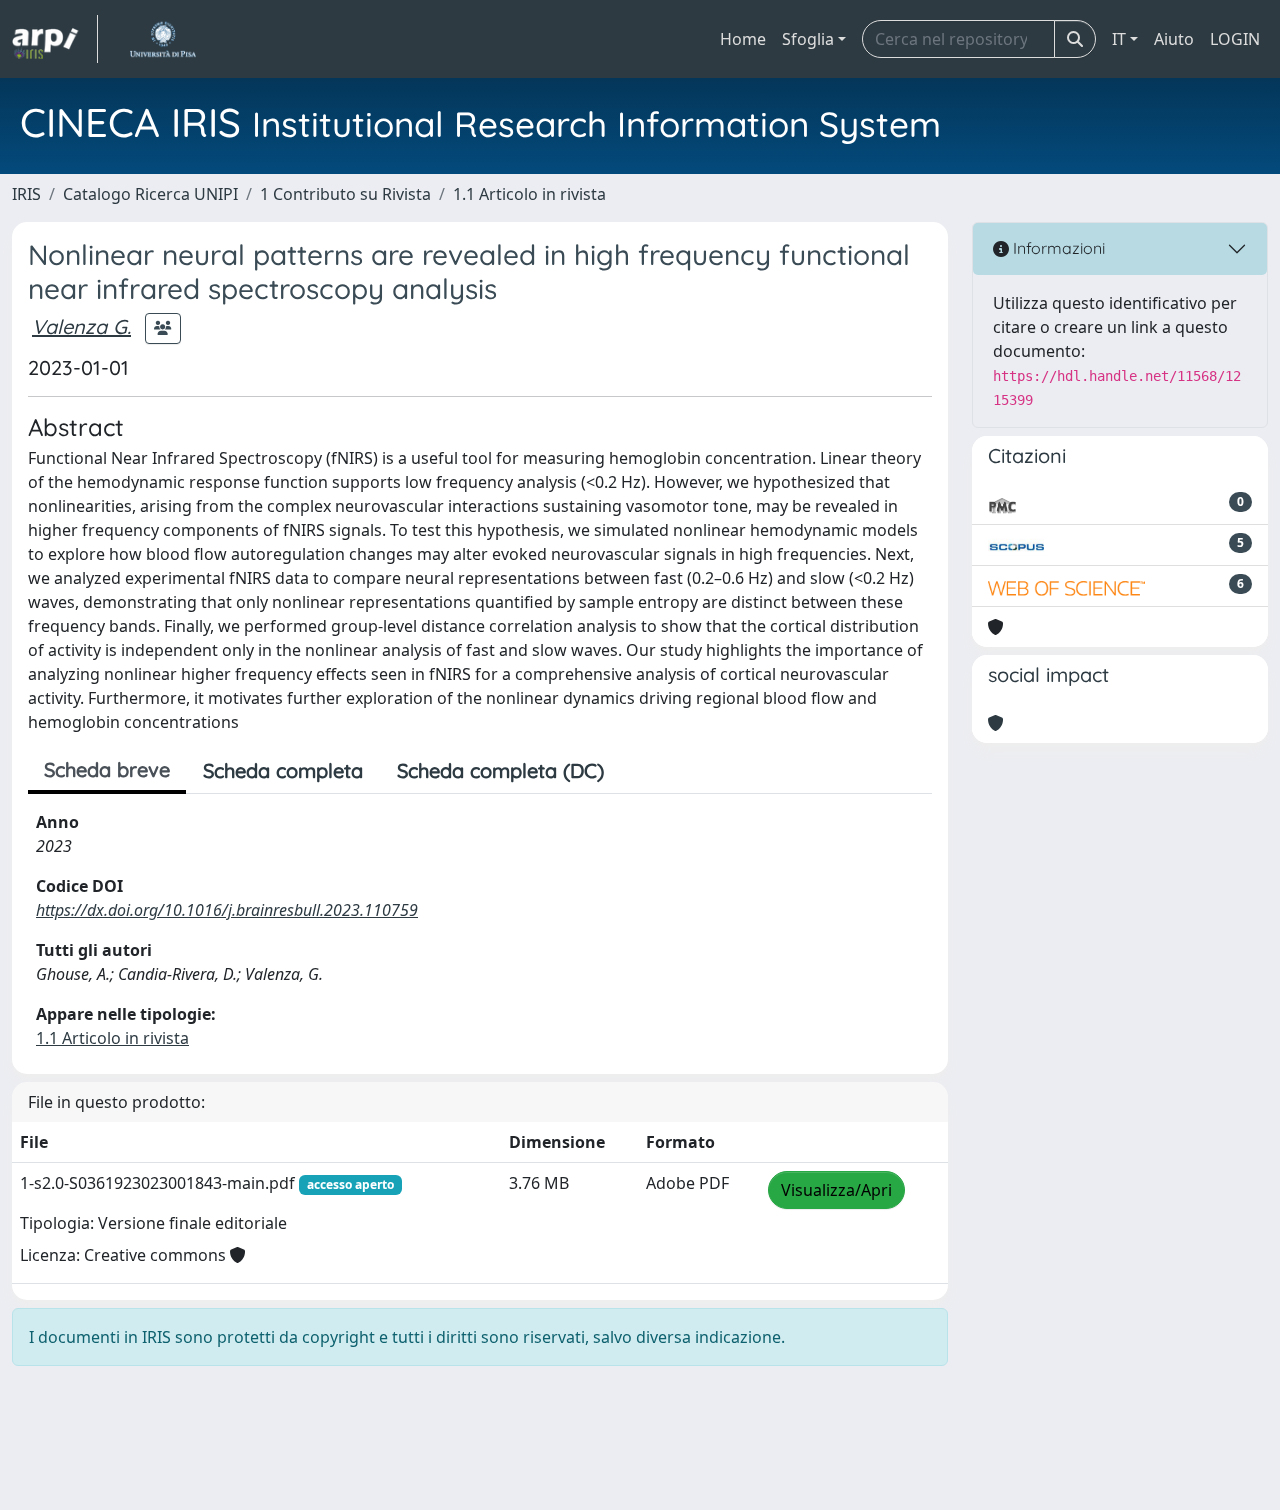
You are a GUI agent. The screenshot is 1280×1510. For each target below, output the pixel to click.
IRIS (26, 194)
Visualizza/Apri (836, 1190)
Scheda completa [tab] (283, 770)
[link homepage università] (162, 39)
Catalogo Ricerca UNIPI (150, 194)
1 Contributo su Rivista (345, 194)
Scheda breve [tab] (107, 769)
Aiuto (1174, 39)
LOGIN (1235, 39)
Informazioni (1057, 248)
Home (743, 39)
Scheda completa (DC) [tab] (500, 770)
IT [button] (1119, 39)
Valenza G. (81, 326)
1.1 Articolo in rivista (529, 194)
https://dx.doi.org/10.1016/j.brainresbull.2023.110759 (227, 910)
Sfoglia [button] (808, 39)
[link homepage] (55, 39)
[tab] (638, 771)
